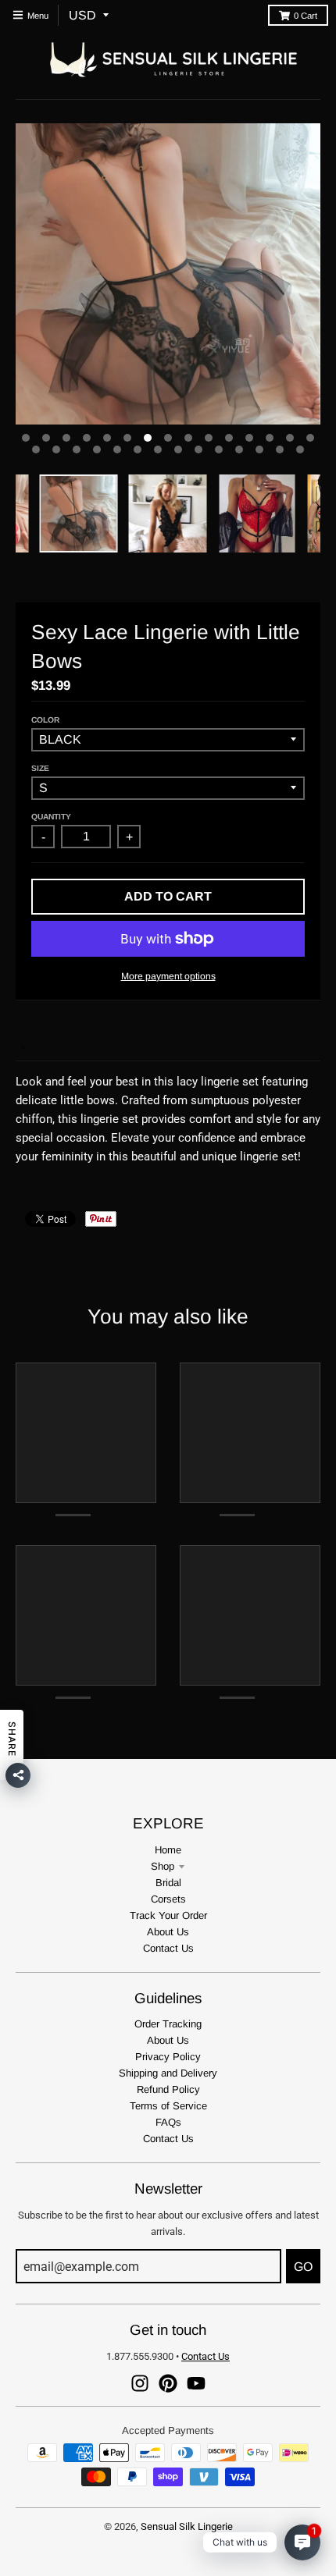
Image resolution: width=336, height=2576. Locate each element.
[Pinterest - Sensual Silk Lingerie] (168, 2383)
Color (45, 720)
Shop (163, 1866)
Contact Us (168, 1948)
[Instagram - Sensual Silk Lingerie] (140, 2383)
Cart (306, 16)
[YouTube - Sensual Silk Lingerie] (196, 2383)
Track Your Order (168, 1915)
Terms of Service (168, 2106)
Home (168, 1850)
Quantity (51, 817)
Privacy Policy (168, 2057)
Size (40, 768)
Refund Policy (168, 2089)
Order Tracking (168, 2024)
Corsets (168, 1899)
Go (303, 2267)
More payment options (168, 976)
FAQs (168, 2122)
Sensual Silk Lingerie (187, 2526)
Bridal (168, 1883)
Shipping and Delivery (168, 2073)
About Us (168, 1932)
